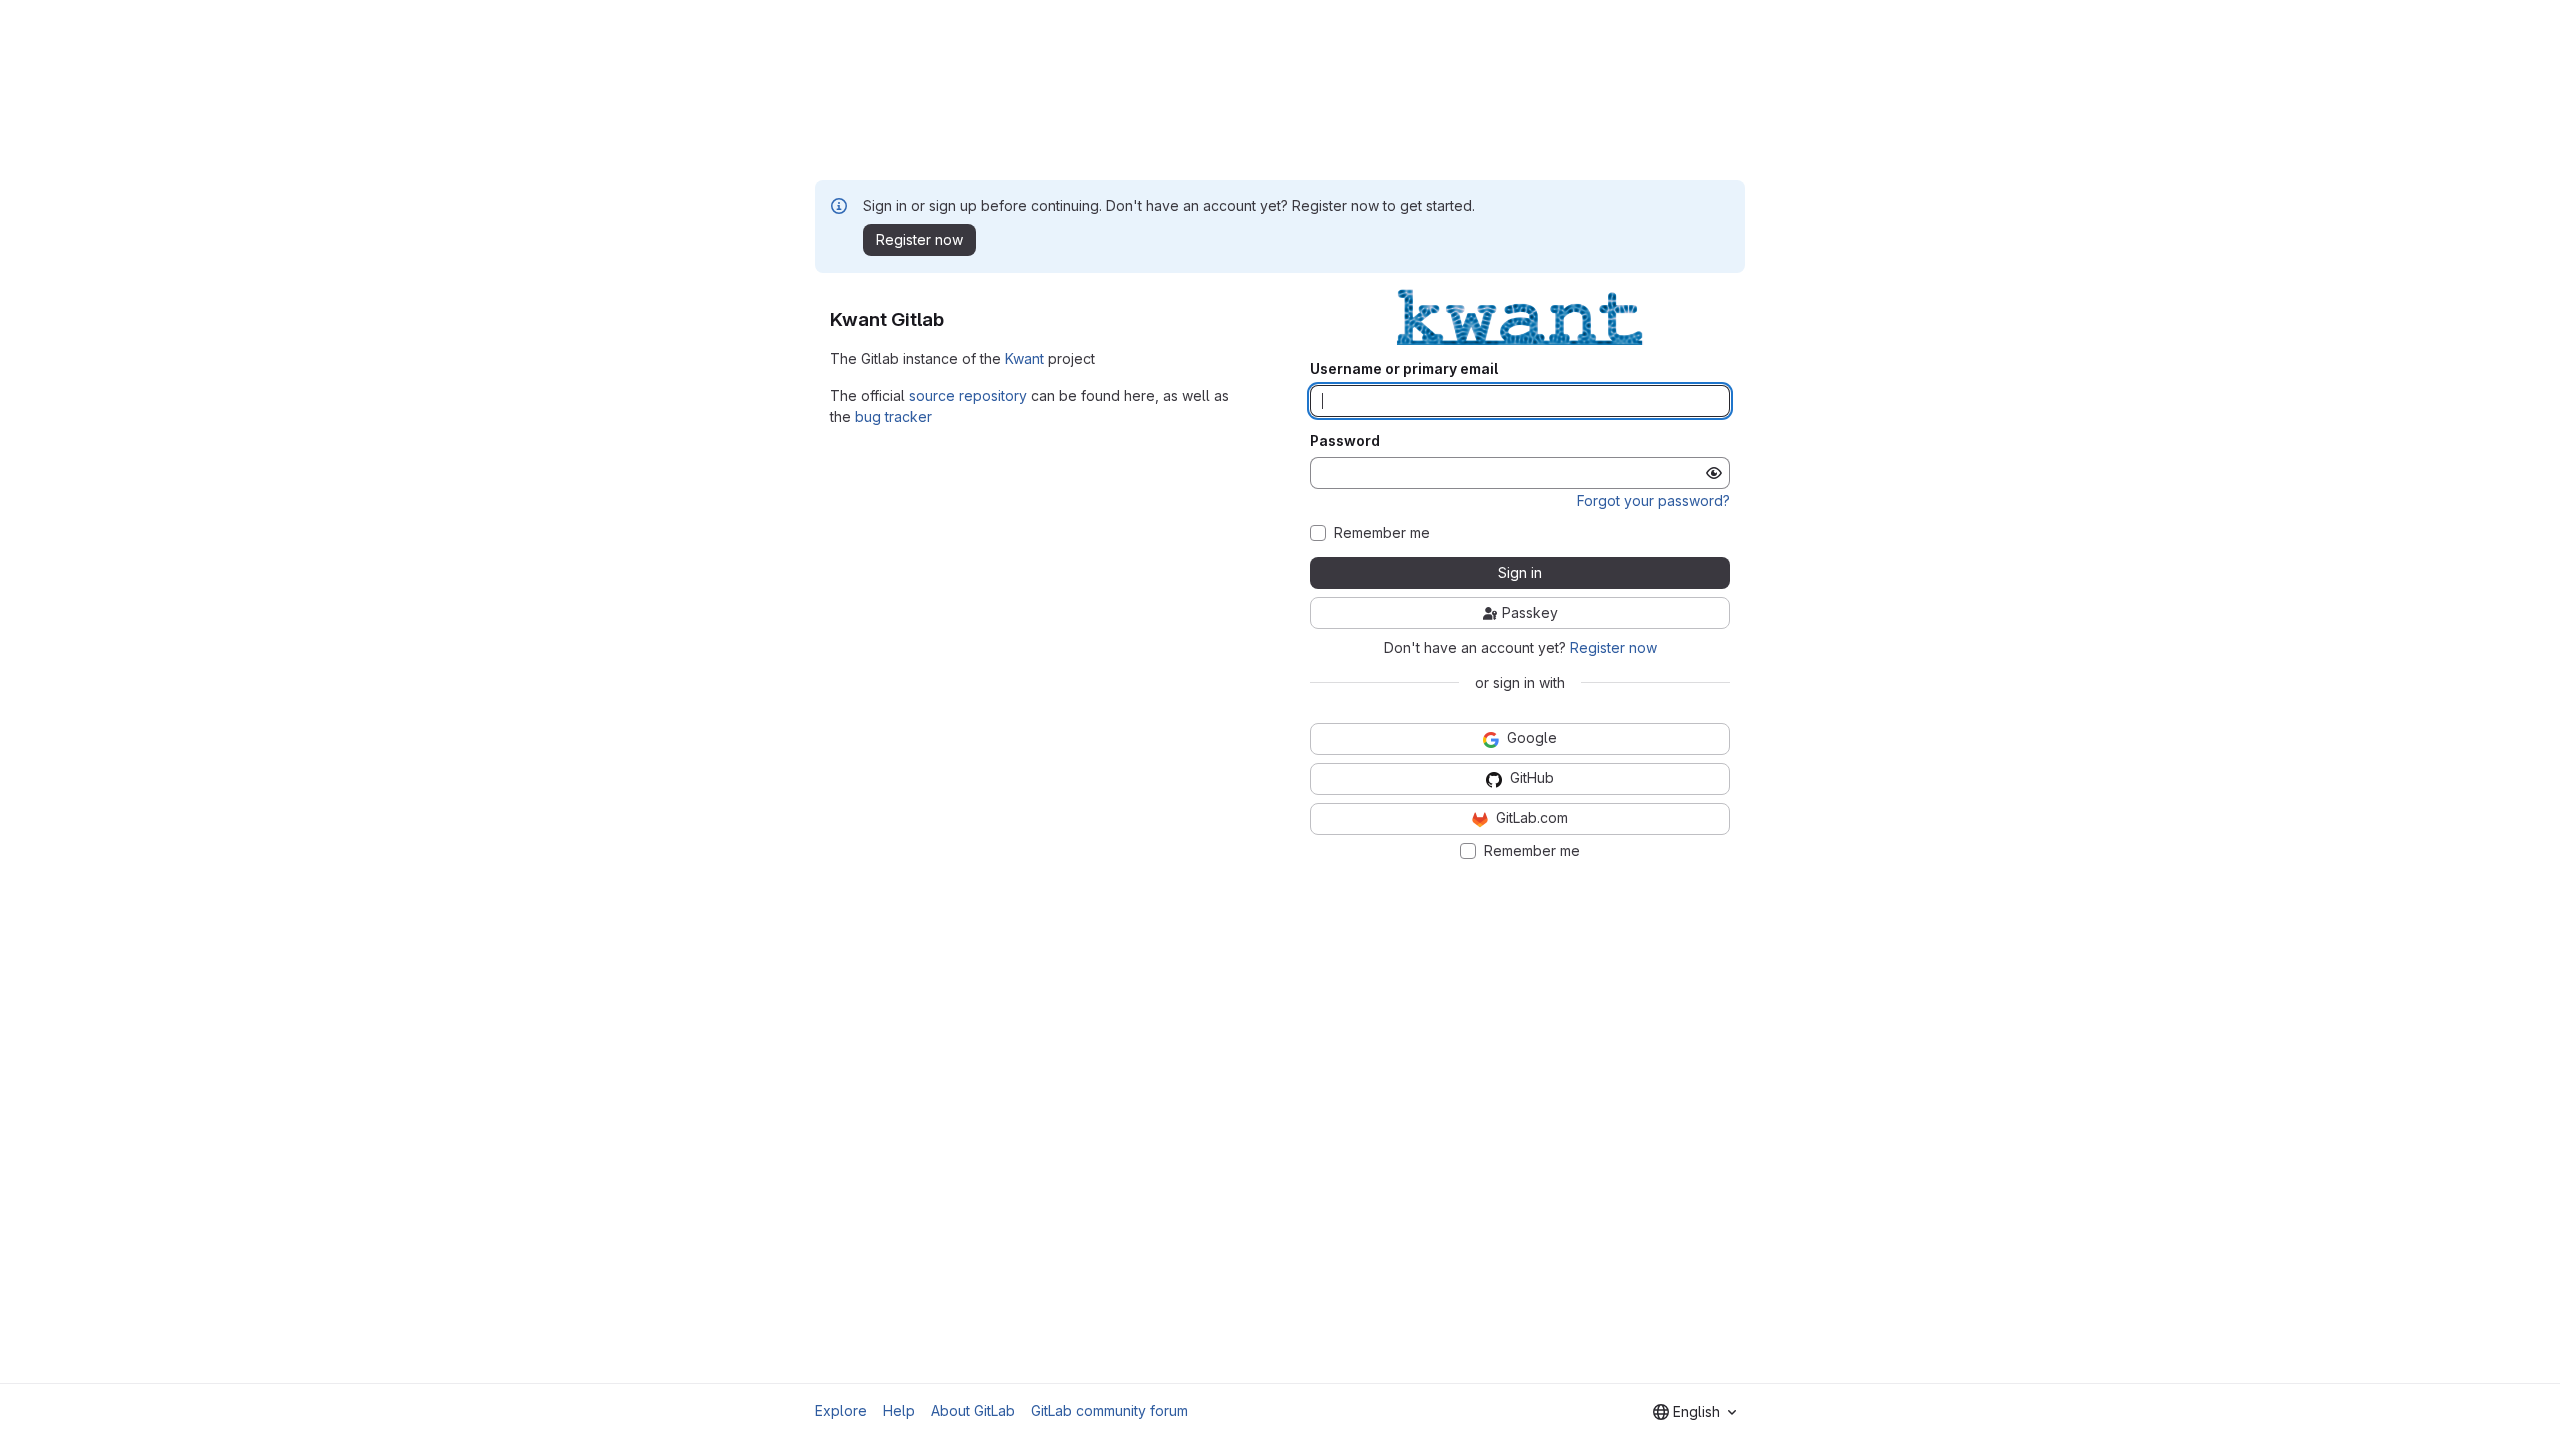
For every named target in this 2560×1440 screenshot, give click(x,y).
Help (899, 1410)
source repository (968, 395)
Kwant (1024, 358)
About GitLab (973, 1410)
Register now (1613, 647)
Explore (841, 1410)
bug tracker (893, 416)
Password (1345, 441)
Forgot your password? (1653, 500)
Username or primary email (1404, 369)
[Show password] (1714, 473)
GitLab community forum (1109, 1410)
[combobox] (1694, 1412)
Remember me (1382, 533)
